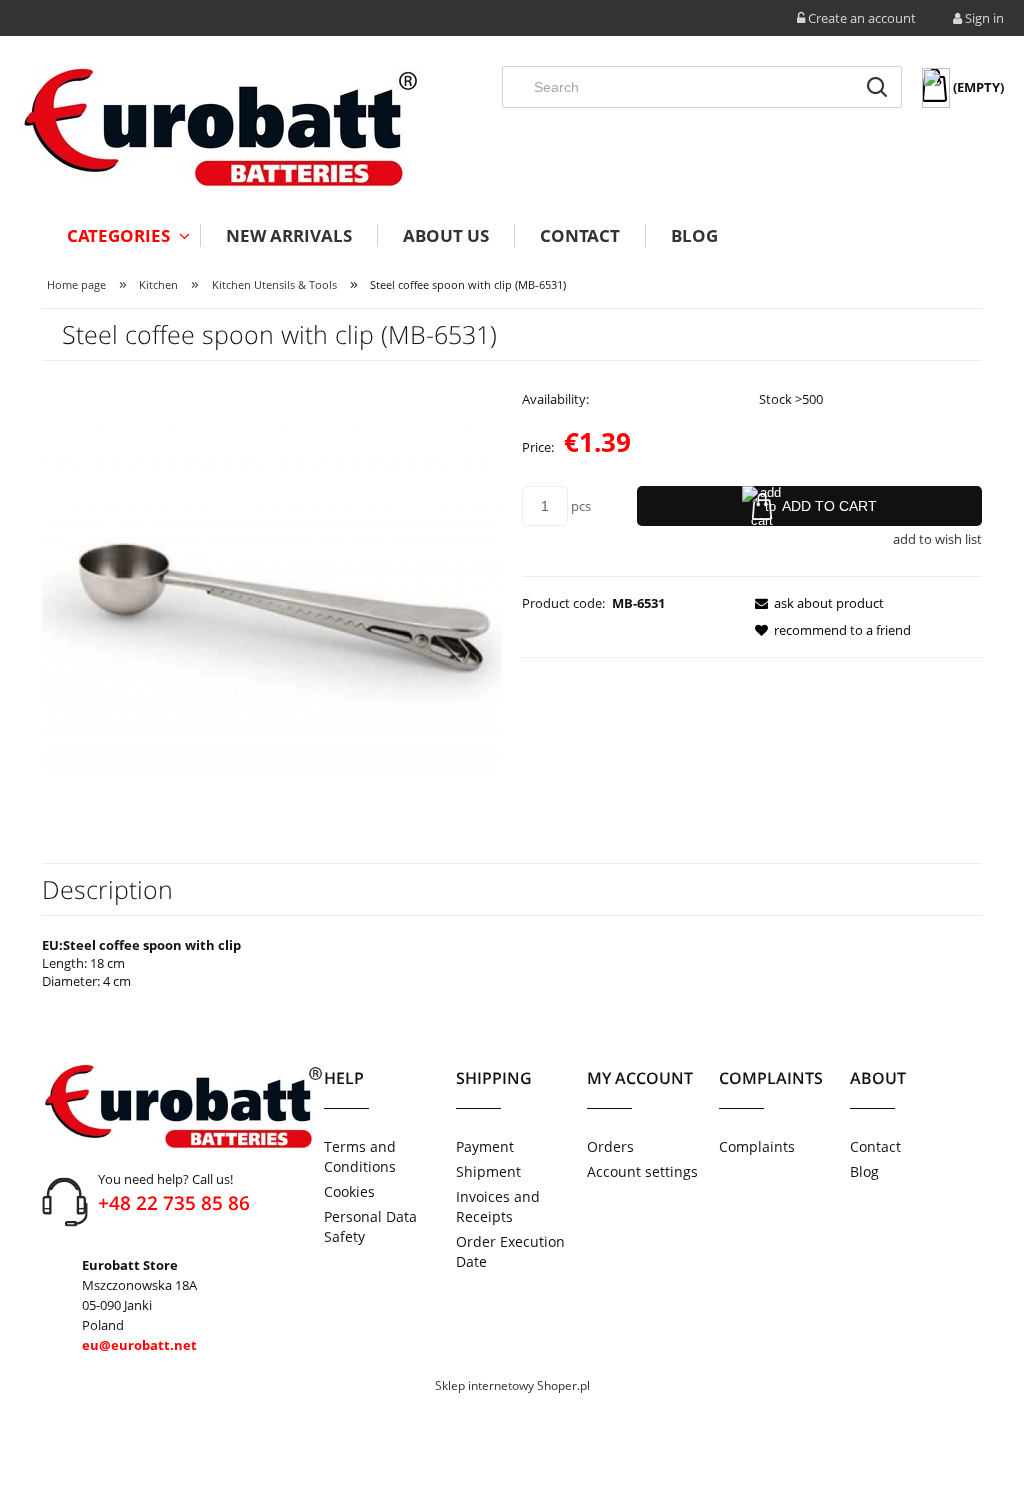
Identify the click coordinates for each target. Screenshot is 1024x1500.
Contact (875, 1146)
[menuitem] (121, 235)
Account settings (642, 1171)
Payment (485, 1146)
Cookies (349, 1191)
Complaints (757, 1146)
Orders (610, 1146)
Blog (864, 1171)
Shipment (488, 1171)
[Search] (877, 87)
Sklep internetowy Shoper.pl (512, 1385)
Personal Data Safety (370, 1226)
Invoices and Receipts (498, 1206)
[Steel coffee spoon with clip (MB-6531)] (272, 599)
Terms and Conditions (360, 1156)
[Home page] (220, 127)
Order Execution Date (510, 1251)
